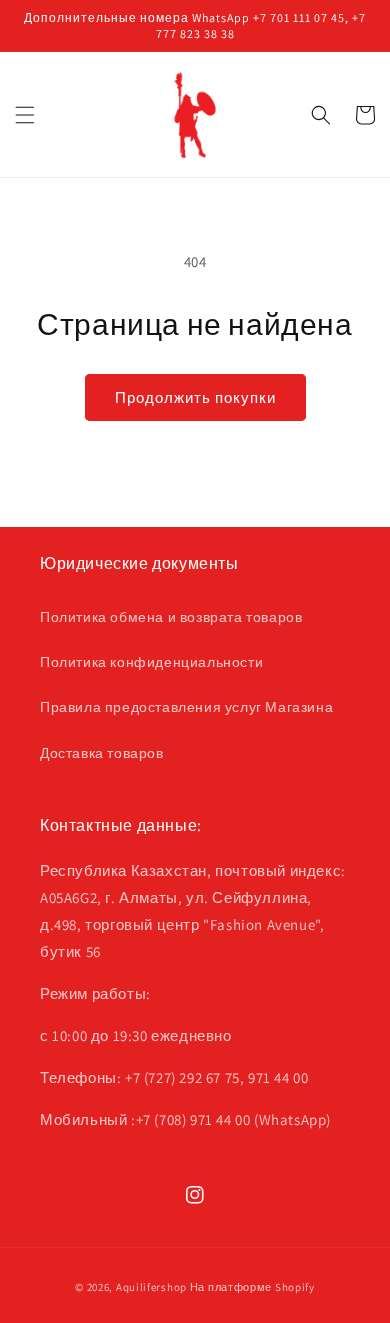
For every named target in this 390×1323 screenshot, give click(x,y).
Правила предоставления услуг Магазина (186, 707)
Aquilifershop (151, 1287)
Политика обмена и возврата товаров (171, 617)
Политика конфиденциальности (151, 662)
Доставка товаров (102, 753)
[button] (25, 115)
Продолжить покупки (195, 397)
